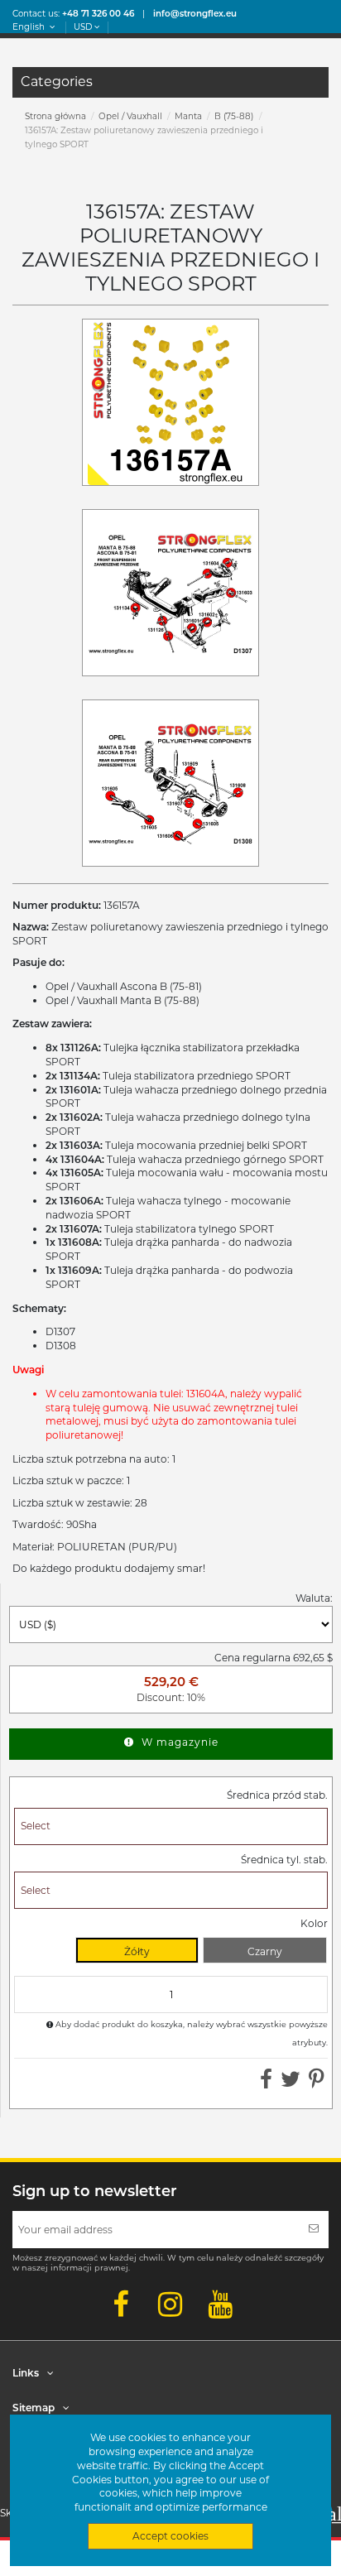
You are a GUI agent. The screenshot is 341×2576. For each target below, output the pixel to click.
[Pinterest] (317, 2083)
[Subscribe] (314, 2230)
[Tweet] (291, 2083)
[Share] (266, 2083)
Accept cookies (170, 2536)
